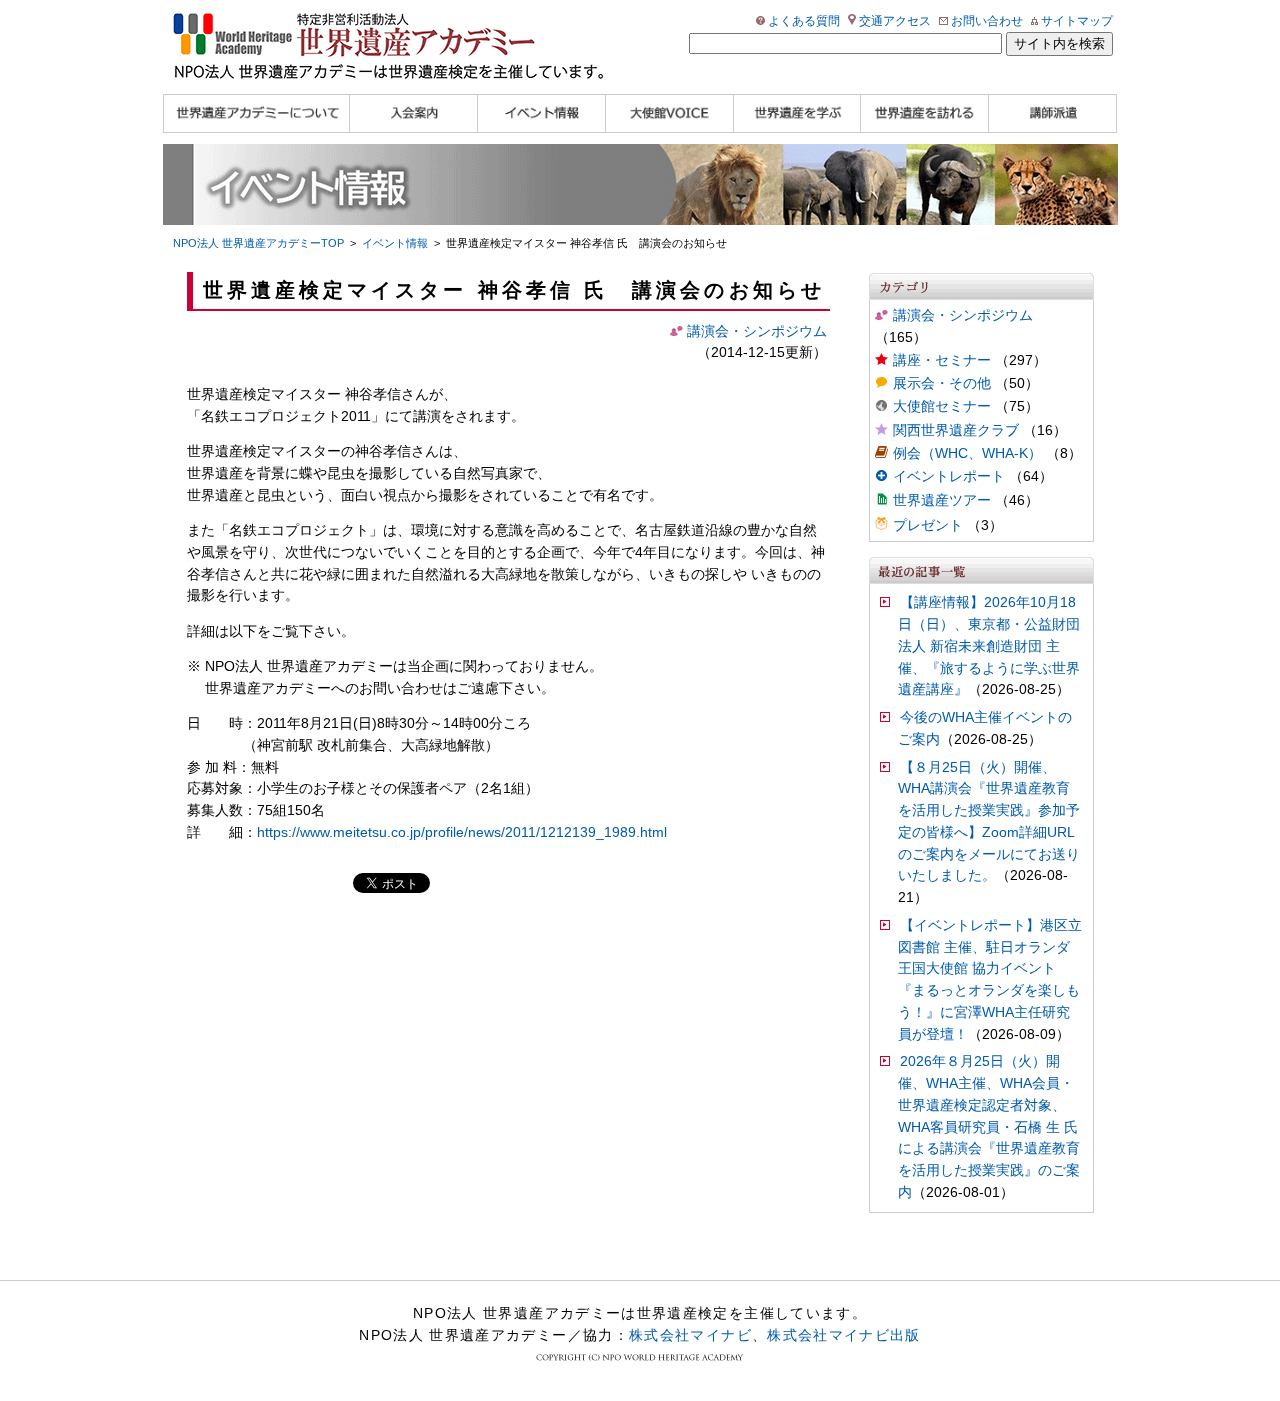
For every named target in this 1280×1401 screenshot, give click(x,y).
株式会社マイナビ (690, 1335)
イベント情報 (395, 243)
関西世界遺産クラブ (956, 430)
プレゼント (928, 525)
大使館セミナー (942, 406)
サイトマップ (1077, 21)
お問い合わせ (987, 21)
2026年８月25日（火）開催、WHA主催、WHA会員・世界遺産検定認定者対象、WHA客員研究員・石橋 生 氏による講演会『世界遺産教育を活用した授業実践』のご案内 (989, 1127)
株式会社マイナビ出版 (844, 1335)
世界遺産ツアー (942, 500)
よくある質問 (804, 21)
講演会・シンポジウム (963, 315)
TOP (258, 243)
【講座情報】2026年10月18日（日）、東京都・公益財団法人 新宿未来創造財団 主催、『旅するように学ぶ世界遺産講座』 (989, 646)
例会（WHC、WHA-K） (967, 453)
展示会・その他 (942, 383)
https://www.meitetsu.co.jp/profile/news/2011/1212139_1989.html (462, 832)
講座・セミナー (942, 360)
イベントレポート (949, 476)
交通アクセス (895, 21)
